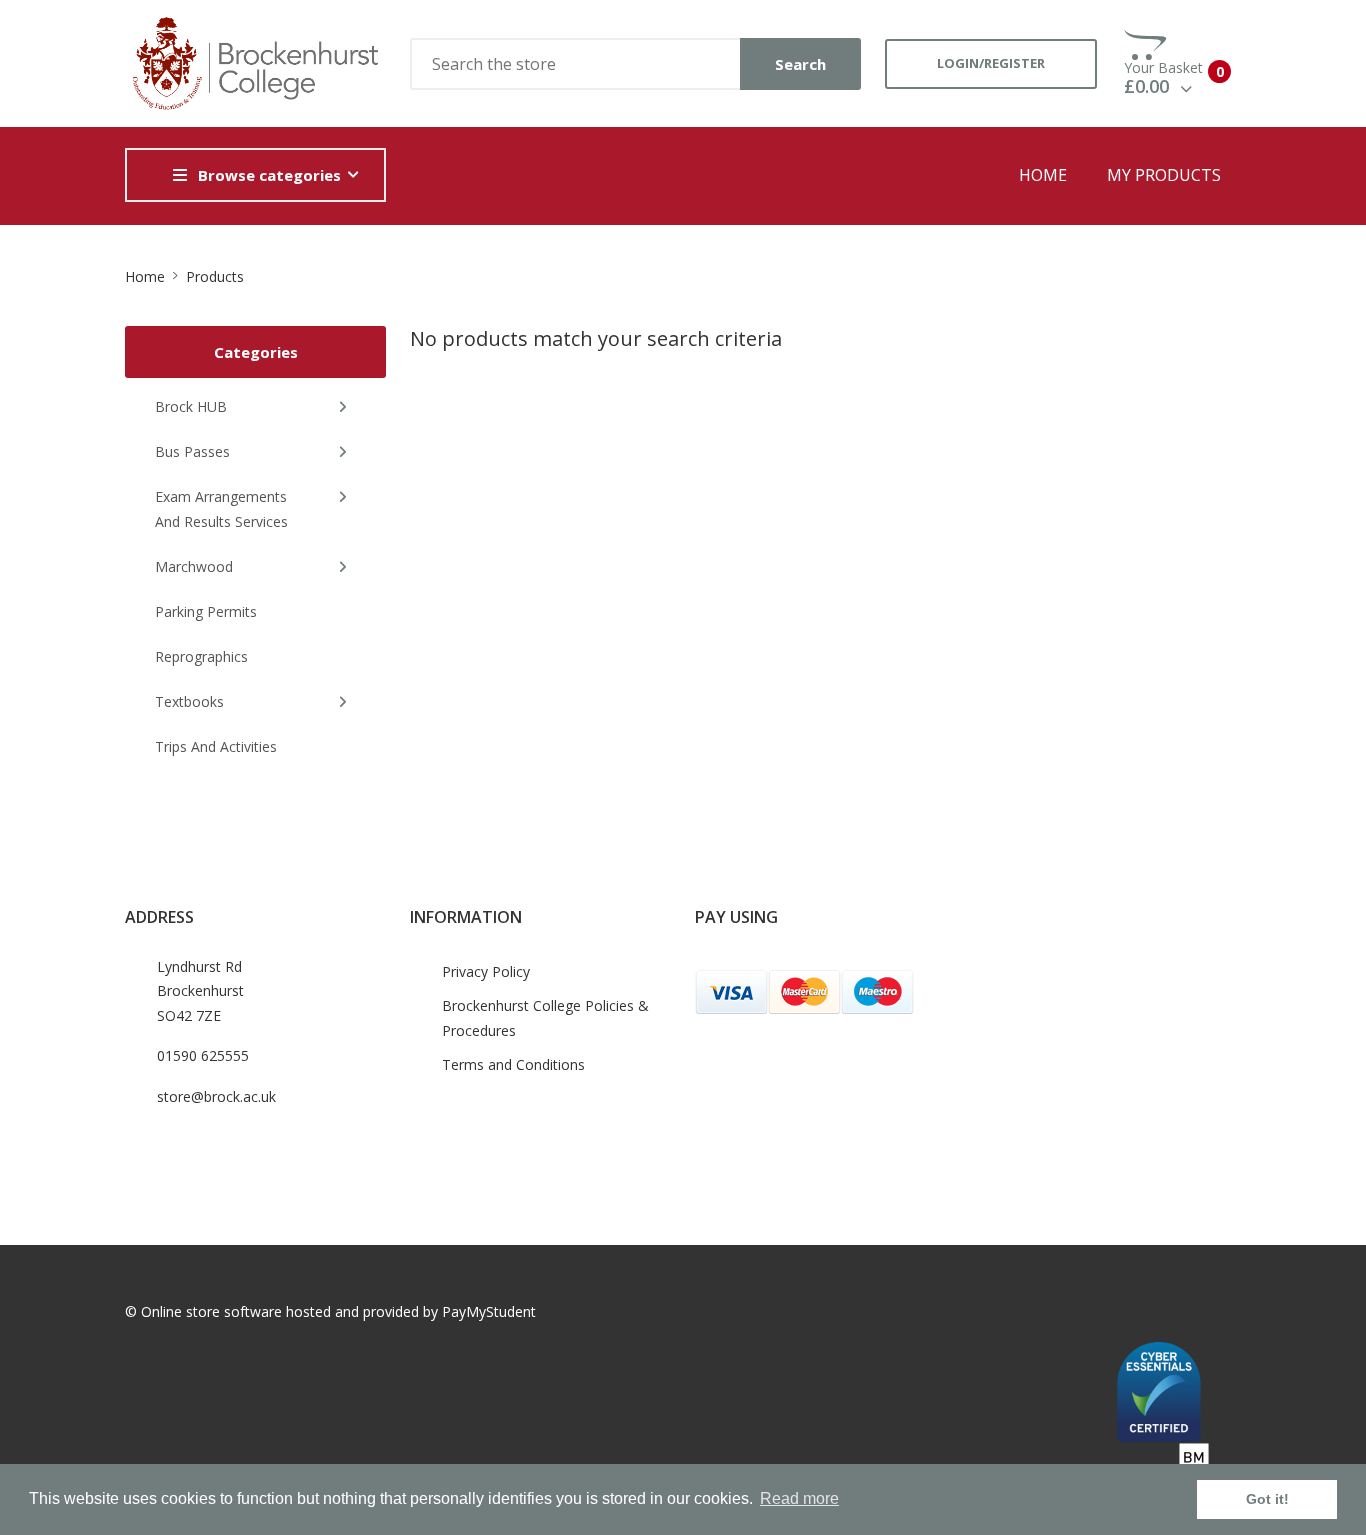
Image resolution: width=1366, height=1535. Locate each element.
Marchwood (194, 566)
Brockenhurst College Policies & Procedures (545, 1018)
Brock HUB (191, 406)
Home (1043, 175)
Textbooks (189, 701)
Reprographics (201, 656)
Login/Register (991, 63)
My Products (1164, 175)
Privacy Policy (486, 971)
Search (800, 64)
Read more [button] (799, 1498)
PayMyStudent (489, 1311)
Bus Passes (192, 451)
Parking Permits (206, 611)
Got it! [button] (1267, 1499)
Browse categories (269, 175)
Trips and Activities (216, 746)
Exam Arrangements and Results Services (221, 509)
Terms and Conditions (513, 1064)
